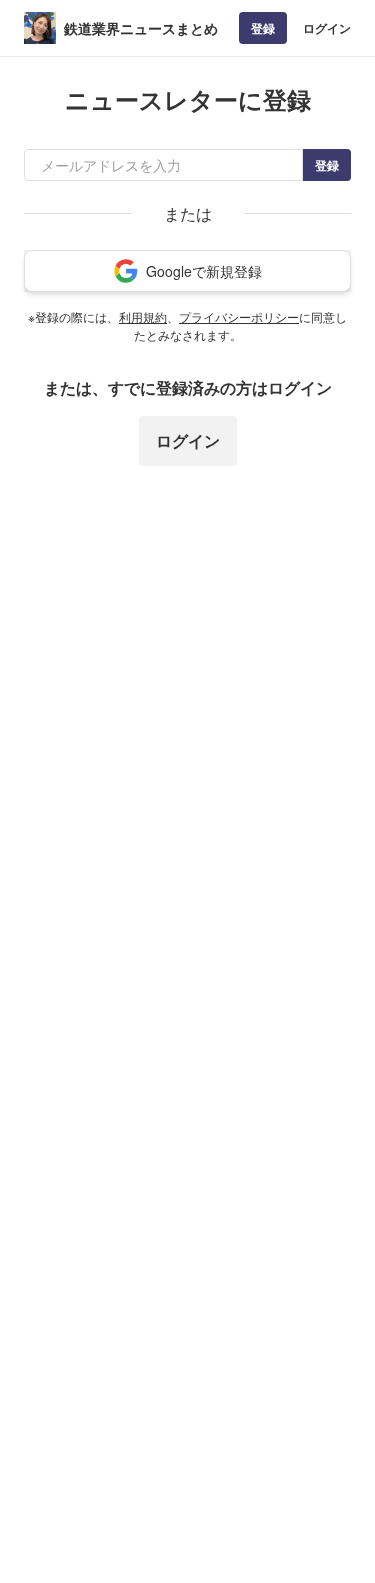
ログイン (327, 28)
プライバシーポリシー (239, 316)
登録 (263, 28)
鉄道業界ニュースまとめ (141, 28)
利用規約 (143, 316)
